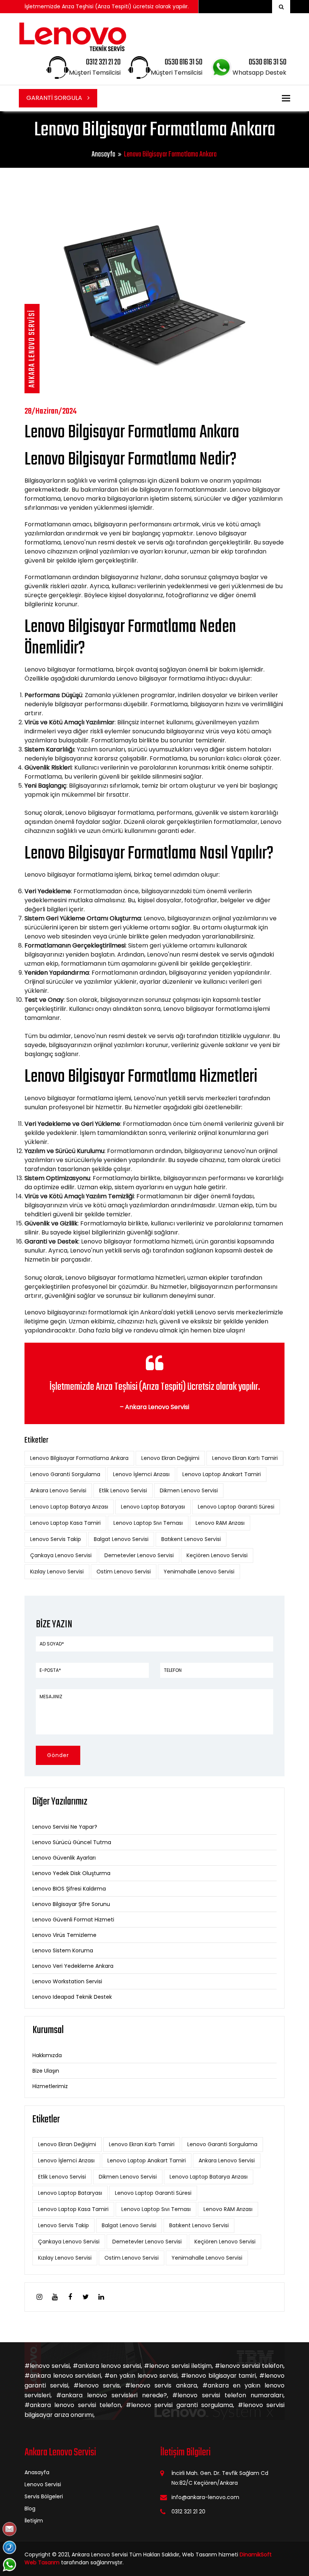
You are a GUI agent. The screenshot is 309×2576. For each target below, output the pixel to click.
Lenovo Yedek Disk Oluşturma (71, 1873)
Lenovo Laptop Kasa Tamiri (65, 1523)
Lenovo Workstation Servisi (67, 1981)
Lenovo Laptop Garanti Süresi (236, 1507)
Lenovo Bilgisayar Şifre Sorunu (71, 1904)
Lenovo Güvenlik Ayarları (64, 1858)
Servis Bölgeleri (44, 2496)
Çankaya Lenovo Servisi (61, 1555)
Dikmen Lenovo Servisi (189, 1490)
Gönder (58, 1755)
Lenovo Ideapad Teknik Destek (72, 1997)
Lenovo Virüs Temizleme (64, 1935)
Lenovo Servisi (43, 2484)
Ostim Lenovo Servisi (124, 1572)
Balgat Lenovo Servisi (121, 1539)
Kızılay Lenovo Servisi (57, 1572)
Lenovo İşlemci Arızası (141, 1474)
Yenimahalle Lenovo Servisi (199, 1572)
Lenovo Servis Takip (56, 1539)
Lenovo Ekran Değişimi (170, 1458)
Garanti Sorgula (55, 98)
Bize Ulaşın (46, 2071)
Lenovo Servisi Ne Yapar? (65, 1827)
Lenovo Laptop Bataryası (153, 1507)
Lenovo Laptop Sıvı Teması (148, 1523)
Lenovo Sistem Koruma (63, 1950)
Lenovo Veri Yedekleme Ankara (73, 1966)
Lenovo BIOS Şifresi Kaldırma (69, 1889)
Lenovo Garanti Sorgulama (65, 1474)
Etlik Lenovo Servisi (123, 1490)
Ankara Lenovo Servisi (58, 1490)
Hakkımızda (47, 2055)
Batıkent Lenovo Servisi (191, 1539)
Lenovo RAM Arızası (220, 1523)
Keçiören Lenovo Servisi (217, 1555)
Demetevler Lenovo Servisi (139, 1555)
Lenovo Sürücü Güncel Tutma (72, 1842)
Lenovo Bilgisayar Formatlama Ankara (79, 1458)
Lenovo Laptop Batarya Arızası (69, 1507)
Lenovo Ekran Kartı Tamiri (245, 1458)
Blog (30, 2509)
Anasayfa (103, 154)
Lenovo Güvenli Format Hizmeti (73, 1920)
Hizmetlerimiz (50, 2086)
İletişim (34, 2521)
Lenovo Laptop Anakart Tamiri (222, 1474)
